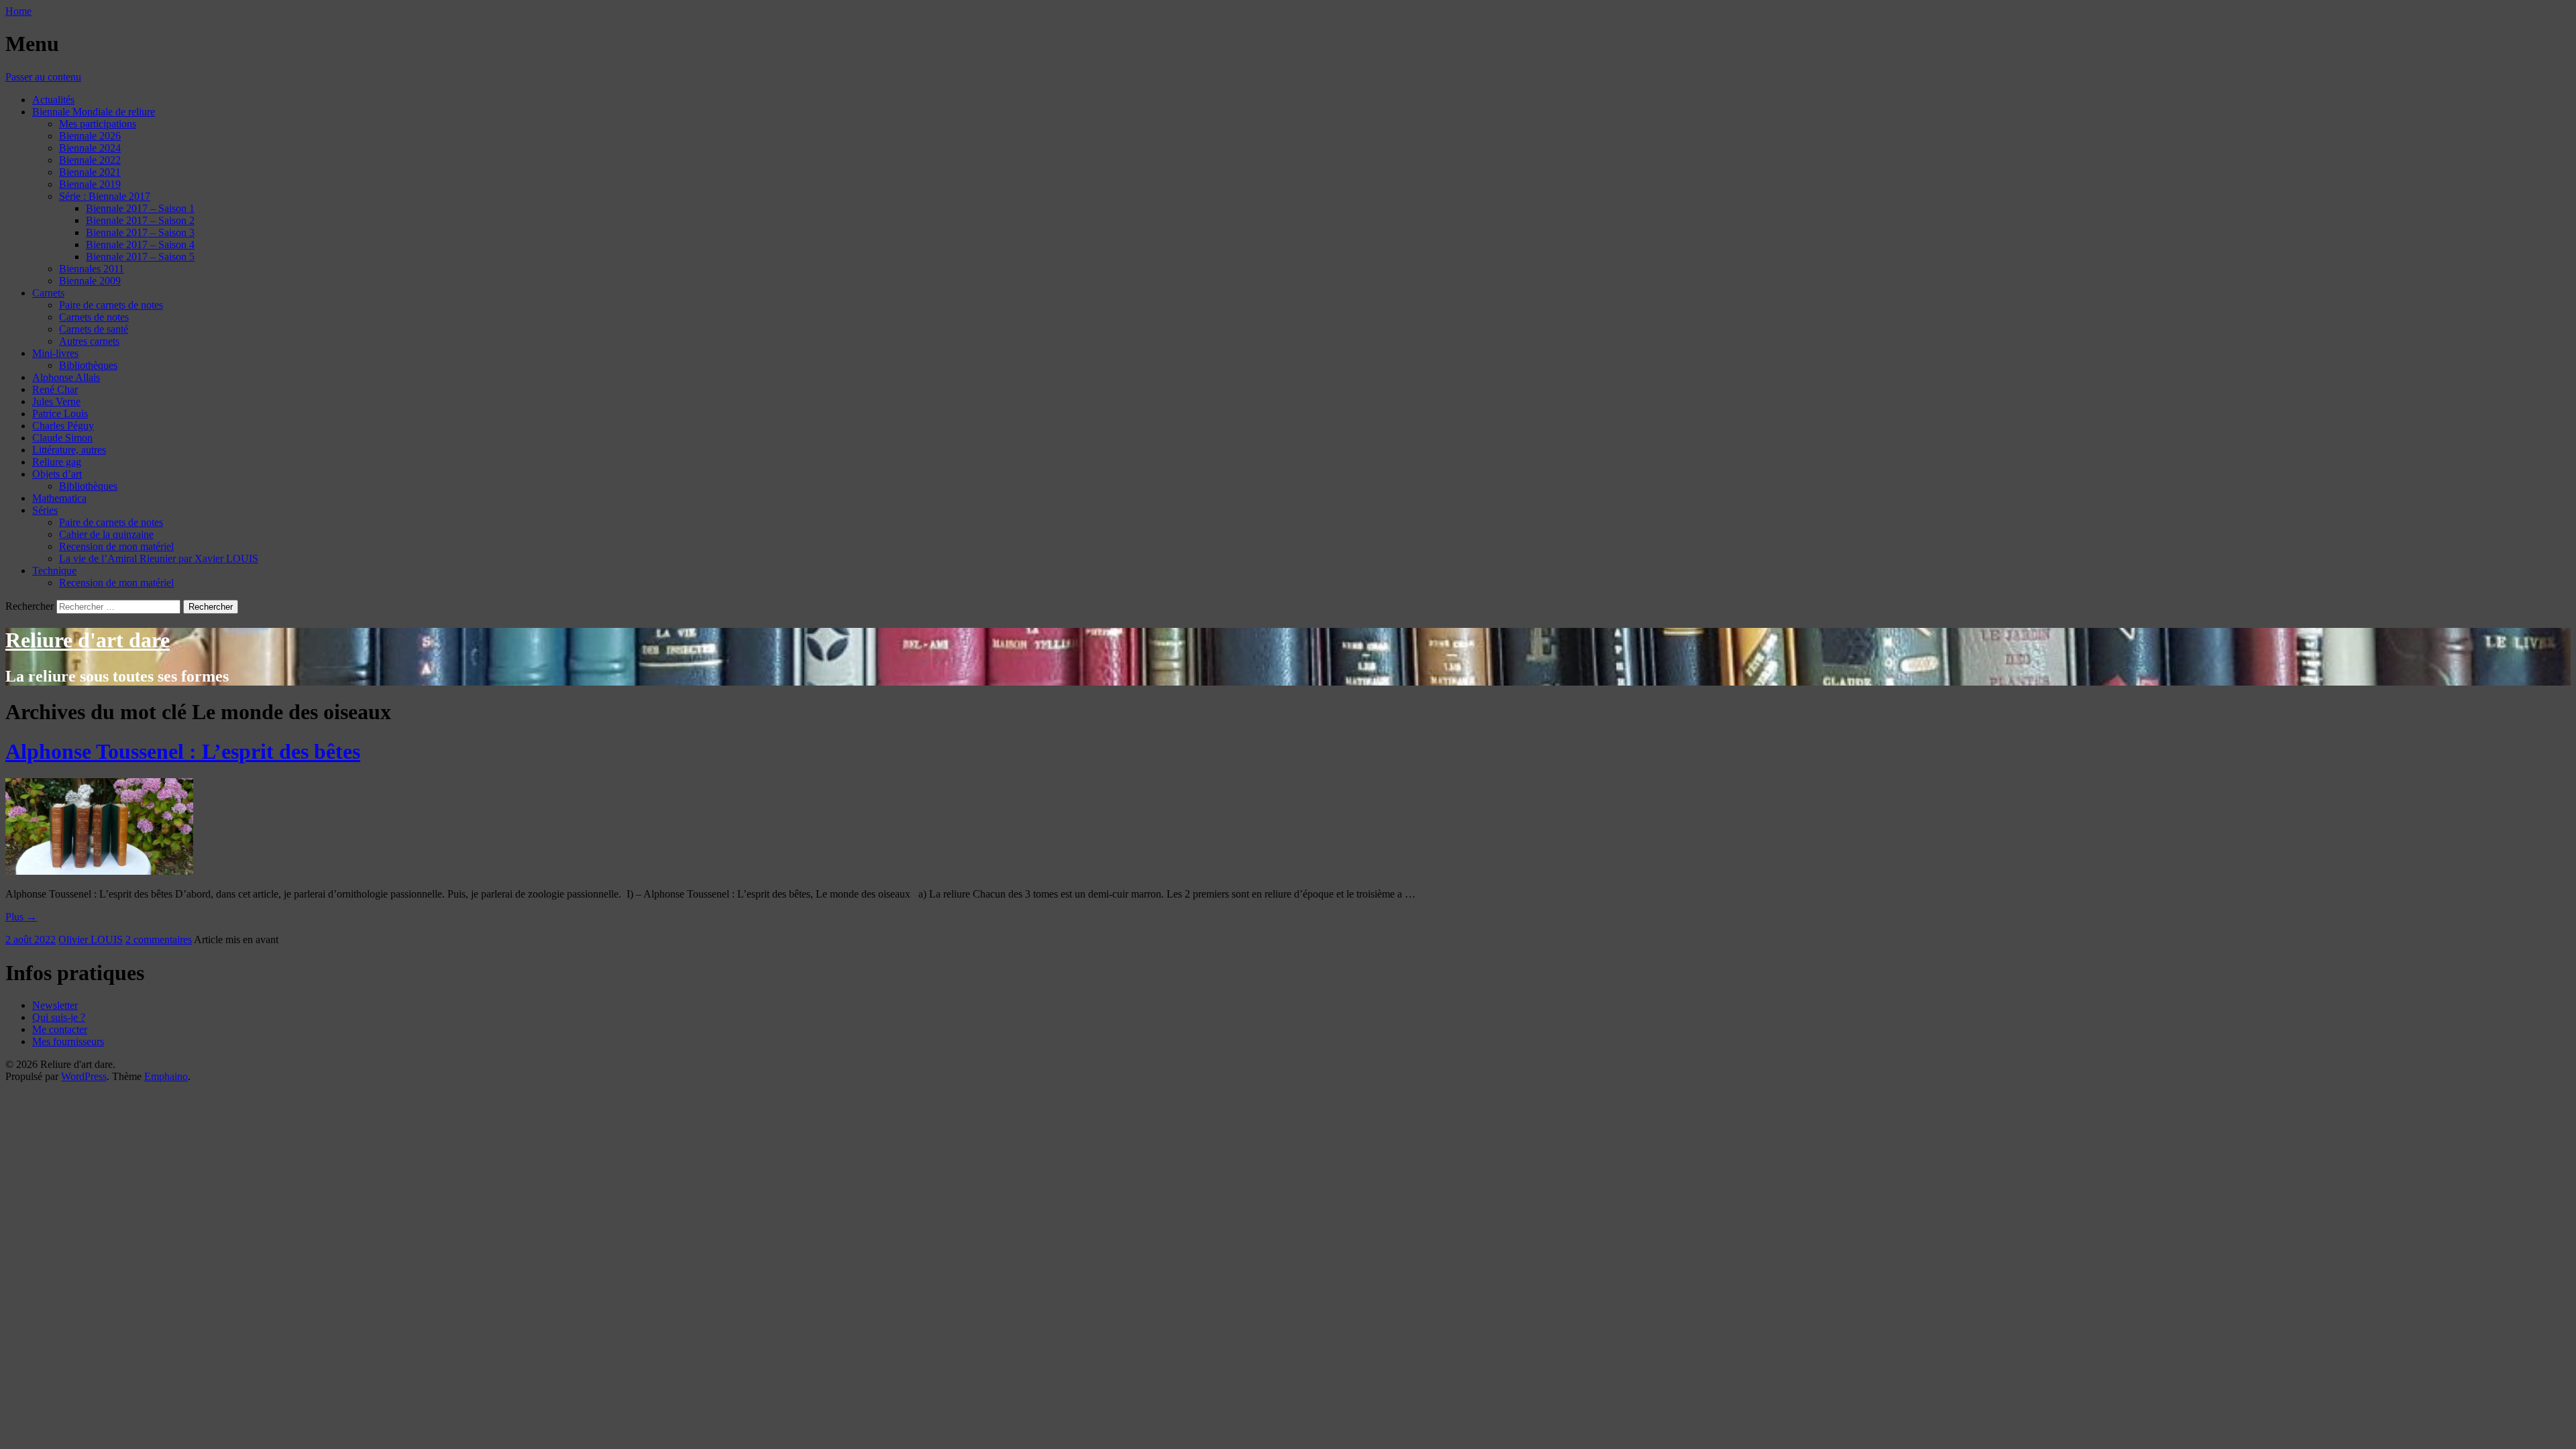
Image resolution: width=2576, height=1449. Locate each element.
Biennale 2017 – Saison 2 (140, 220)
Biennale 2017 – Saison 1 (140, 208)
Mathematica (59, 498)
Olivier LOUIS (91, 940)
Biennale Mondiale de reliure (94, 112)
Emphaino (166, 1076)
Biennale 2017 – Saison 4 (140, 245)
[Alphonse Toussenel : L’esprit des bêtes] (99, 871)
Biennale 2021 (90, 172)
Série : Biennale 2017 (105, 196)
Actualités (53, 100)
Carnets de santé (94, 329)
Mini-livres (55, 353)
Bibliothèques (88, 365)
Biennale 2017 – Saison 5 (140, 257)
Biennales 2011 (92, 269)
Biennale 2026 (90, 136)
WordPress (84, 1076)
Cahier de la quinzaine (106, 534)
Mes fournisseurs (68, 1041)
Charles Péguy (63, 426)
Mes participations (98, 124)
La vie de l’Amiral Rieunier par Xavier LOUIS (159, 558)
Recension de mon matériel (116, 546)
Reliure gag (57, 462)
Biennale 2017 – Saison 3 (140, 232)
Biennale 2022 (90, 160)
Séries (45, 510)
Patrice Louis (60, 414)
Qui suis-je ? (59, 1017)
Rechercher (30, 606)
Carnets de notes (94, 317)
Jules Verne (56, 401)
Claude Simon (62, 438)
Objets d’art (57, 474)
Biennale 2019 (90, 184)
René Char (55, 389)
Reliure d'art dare (88, 640)
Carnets (48, 293)
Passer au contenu (43, 77)
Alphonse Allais (66, 377)
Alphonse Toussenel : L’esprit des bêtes (183, 751)
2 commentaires (159, 940)
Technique (54, 571)
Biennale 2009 (90, 281)
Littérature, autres (69, 450)
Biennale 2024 (90, 148)
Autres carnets (89, 341)
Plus (21, 917)
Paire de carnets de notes (111, 305)
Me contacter (60, 1029)
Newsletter (55, 1005)
